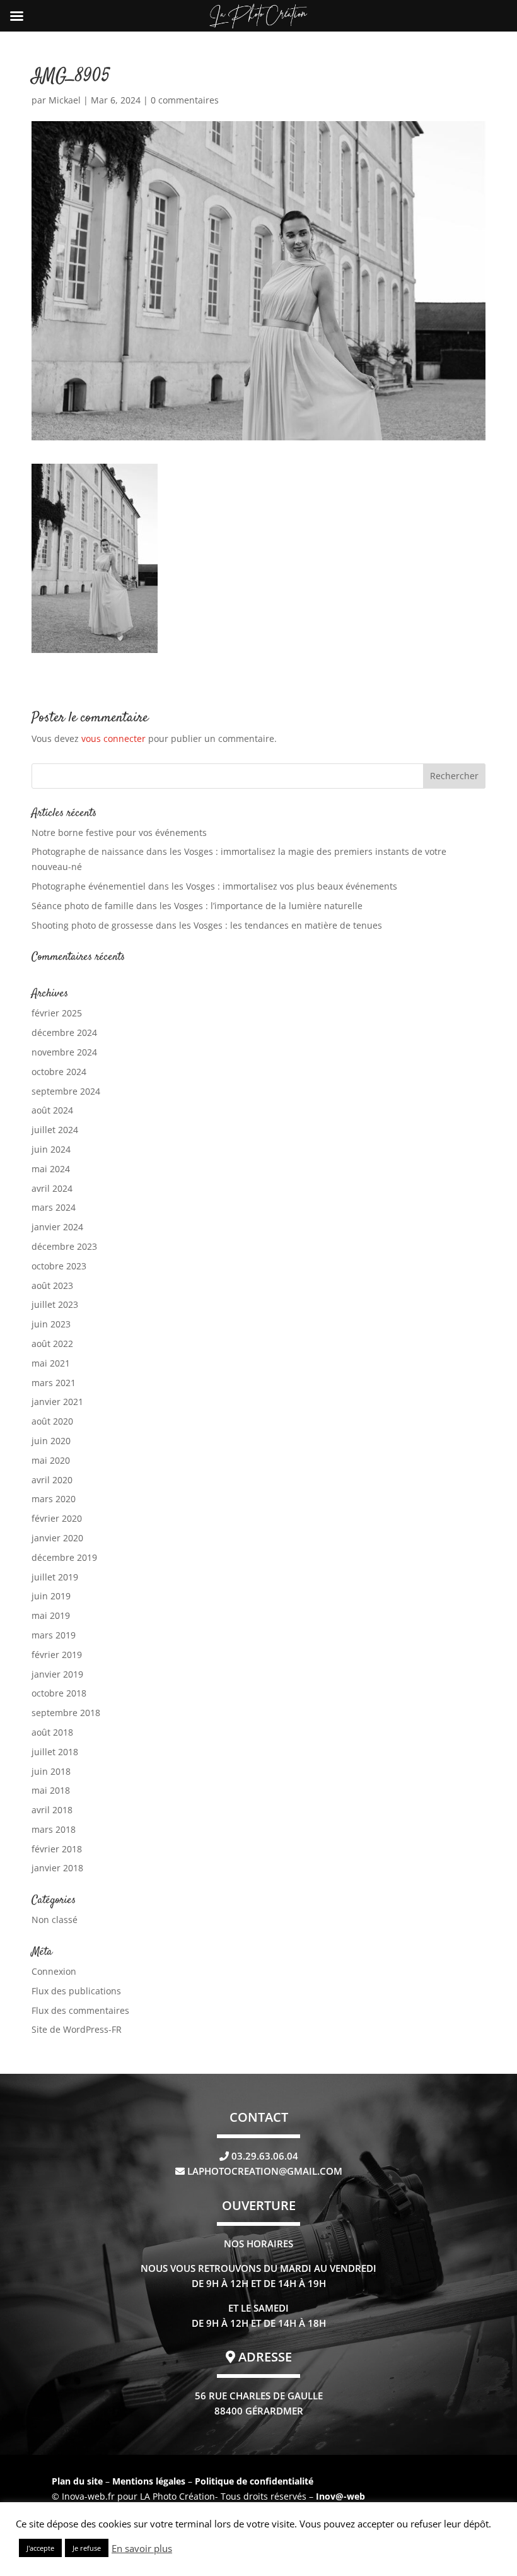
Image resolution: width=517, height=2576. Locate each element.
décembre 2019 (64, 1557)
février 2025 (57, 1013)
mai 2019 (51, 1615)
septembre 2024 (66, 1091)
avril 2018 (52, 1810)
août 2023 (52, 1285)
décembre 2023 (64, 1246)
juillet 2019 (55, 1577)
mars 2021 (54, 1383)
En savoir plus (142, 2548)
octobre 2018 (59, 1693)
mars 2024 (54, 1207)
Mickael (65, 100)
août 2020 (52, 1421)
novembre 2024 (64, 1052)
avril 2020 (52, 1480)
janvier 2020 (57, 1538)
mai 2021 (51, 1363)
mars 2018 (54, 1829)
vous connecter (113, 738)
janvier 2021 (57, 1402)
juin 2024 (51, 1149)
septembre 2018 (66, 1713)
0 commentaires (185, 100)
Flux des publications (76, 1991)
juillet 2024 (55, 1130)
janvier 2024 (57, 1227)
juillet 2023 (55, 1304)
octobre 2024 (59, 1072)
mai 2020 (51, 1460)
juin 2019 (51, 1596)
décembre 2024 (64, 1032)
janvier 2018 (57, 1868)
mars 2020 (54, 1499)
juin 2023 (51, 1324)
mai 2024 (51, 1169)
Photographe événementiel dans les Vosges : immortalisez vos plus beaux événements (214, 886)
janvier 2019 (57, 1674)
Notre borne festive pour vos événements (119, 832)
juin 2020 (51, 1441)
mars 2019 (54, 1635)
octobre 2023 (59, 1266)
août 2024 (52, 1110)
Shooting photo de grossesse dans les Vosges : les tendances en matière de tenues (207, 925)
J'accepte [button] (40, 2548)
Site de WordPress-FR (77, 2029)
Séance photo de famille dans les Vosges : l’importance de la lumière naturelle (197, 906)
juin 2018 (51, 1771)
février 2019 (57, 1655)
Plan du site (77, 2481)
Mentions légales (150, 2481)
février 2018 (57, 1849)
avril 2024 (52, 1188)
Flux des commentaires (80, 2010)
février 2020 (57, 1518)
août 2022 (52, 1344)
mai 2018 (51, 1790)
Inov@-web (340, 2496)
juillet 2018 (55, 1752)
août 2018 (52, 1732)
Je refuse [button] (87, 2548)
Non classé (55, 1920)
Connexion (54, 1971)
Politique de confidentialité (254, 2481)
